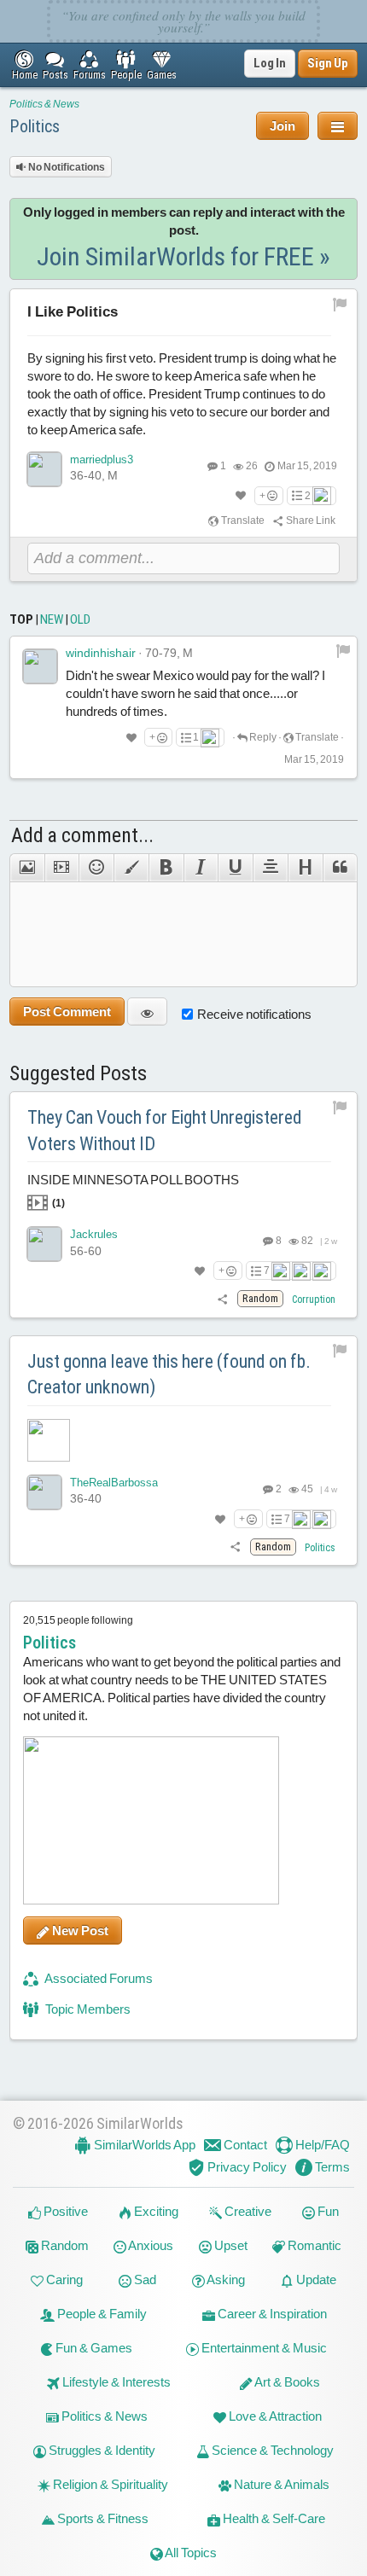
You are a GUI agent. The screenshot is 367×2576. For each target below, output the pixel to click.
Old (80, 619)
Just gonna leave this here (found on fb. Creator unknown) (169, 1375)
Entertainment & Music (263, 2348)
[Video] (62, 868)
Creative (247, 2211)
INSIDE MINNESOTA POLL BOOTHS (133, 1191)
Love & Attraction (274, 2416)
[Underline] (235, 868)
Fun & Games (93, 2348)
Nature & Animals (280, 2484)
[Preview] (147, 1012)
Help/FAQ (321, 2145)
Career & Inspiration (271, 2314)
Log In (270, 63)
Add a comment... (82, 835)
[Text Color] (131, 868)
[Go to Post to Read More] (184, 1440)
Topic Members (87, 2009)
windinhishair (101, 653)
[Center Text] (270, 868)
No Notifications (66, 167)
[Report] (343, 650)
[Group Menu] (338, 126)
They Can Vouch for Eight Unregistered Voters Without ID (165, 1131)
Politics (35, 126)
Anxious (150, 2245)
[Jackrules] (44, 1244)
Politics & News (44, 104)
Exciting (155, 2211)
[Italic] (201, 868)
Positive (64, 2211)
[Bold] (166, 868)
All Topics (190, 2553)
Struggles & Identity (101, 2450)
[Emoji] (96, 868)
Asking (225, 2279)
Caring (63, 2279)
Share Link (310, 520)
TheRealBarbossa (114, 1483)
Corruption (314, 1300)
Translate (242, 520)
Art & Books (286, 2382)
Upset (230, 2245)
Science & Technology (271, 2450)
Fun (327, 2211)
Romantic (313, 2245)
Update (315, 2279)
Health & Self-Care (273, 2518)
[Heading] (305, 868)
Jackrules (94, 1234)
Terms (331, 2167)
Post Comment (67, 1012)
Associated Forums (98, 1978)
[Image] (27, 868)
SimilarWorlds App (143, 2145)
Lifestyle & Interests (115, 2382)
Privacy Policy (246, 2167)
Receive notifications (254, 1014)
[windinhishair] (40, 666)
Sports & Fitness (102, 2518)
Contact (244, 2145)
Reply (262, 737)
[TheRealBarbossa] (44, 1492)
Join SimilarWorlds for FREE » (183, 256)
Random (64, 2245)
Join (283, 126)
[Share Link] (223, 1299)
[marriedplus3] (44, 469)
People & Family (101, 2314)
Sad (144, 2279)
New (52, 619)
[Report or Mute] (340, 304)
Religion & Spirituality (109, 2484)
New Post (79, 1931)
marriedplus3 (102, 459)
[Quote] (341, 868)
